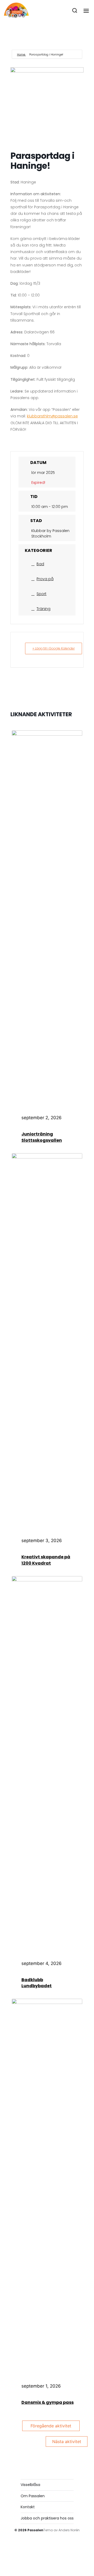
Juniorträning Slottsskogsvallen (42, 1137)
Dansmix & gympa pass (48, 2402)
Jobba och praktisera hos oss (47, 2518)
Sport (42, 594)
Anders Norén (69, 2530)
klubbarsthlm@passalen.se (52, 416)
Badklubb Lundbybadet (37, 1983)
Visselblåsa (30, 2485)
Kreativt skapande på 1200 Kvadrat (46, 1560)
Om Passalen (33, 2496)
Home (21, 54)
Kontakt (28, 2507)
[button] (75, 10)
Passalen (35, 2530)
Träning (43, 609)
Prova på (45, 579)
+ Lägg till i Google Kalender (54, 648)
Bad (40, 564)
